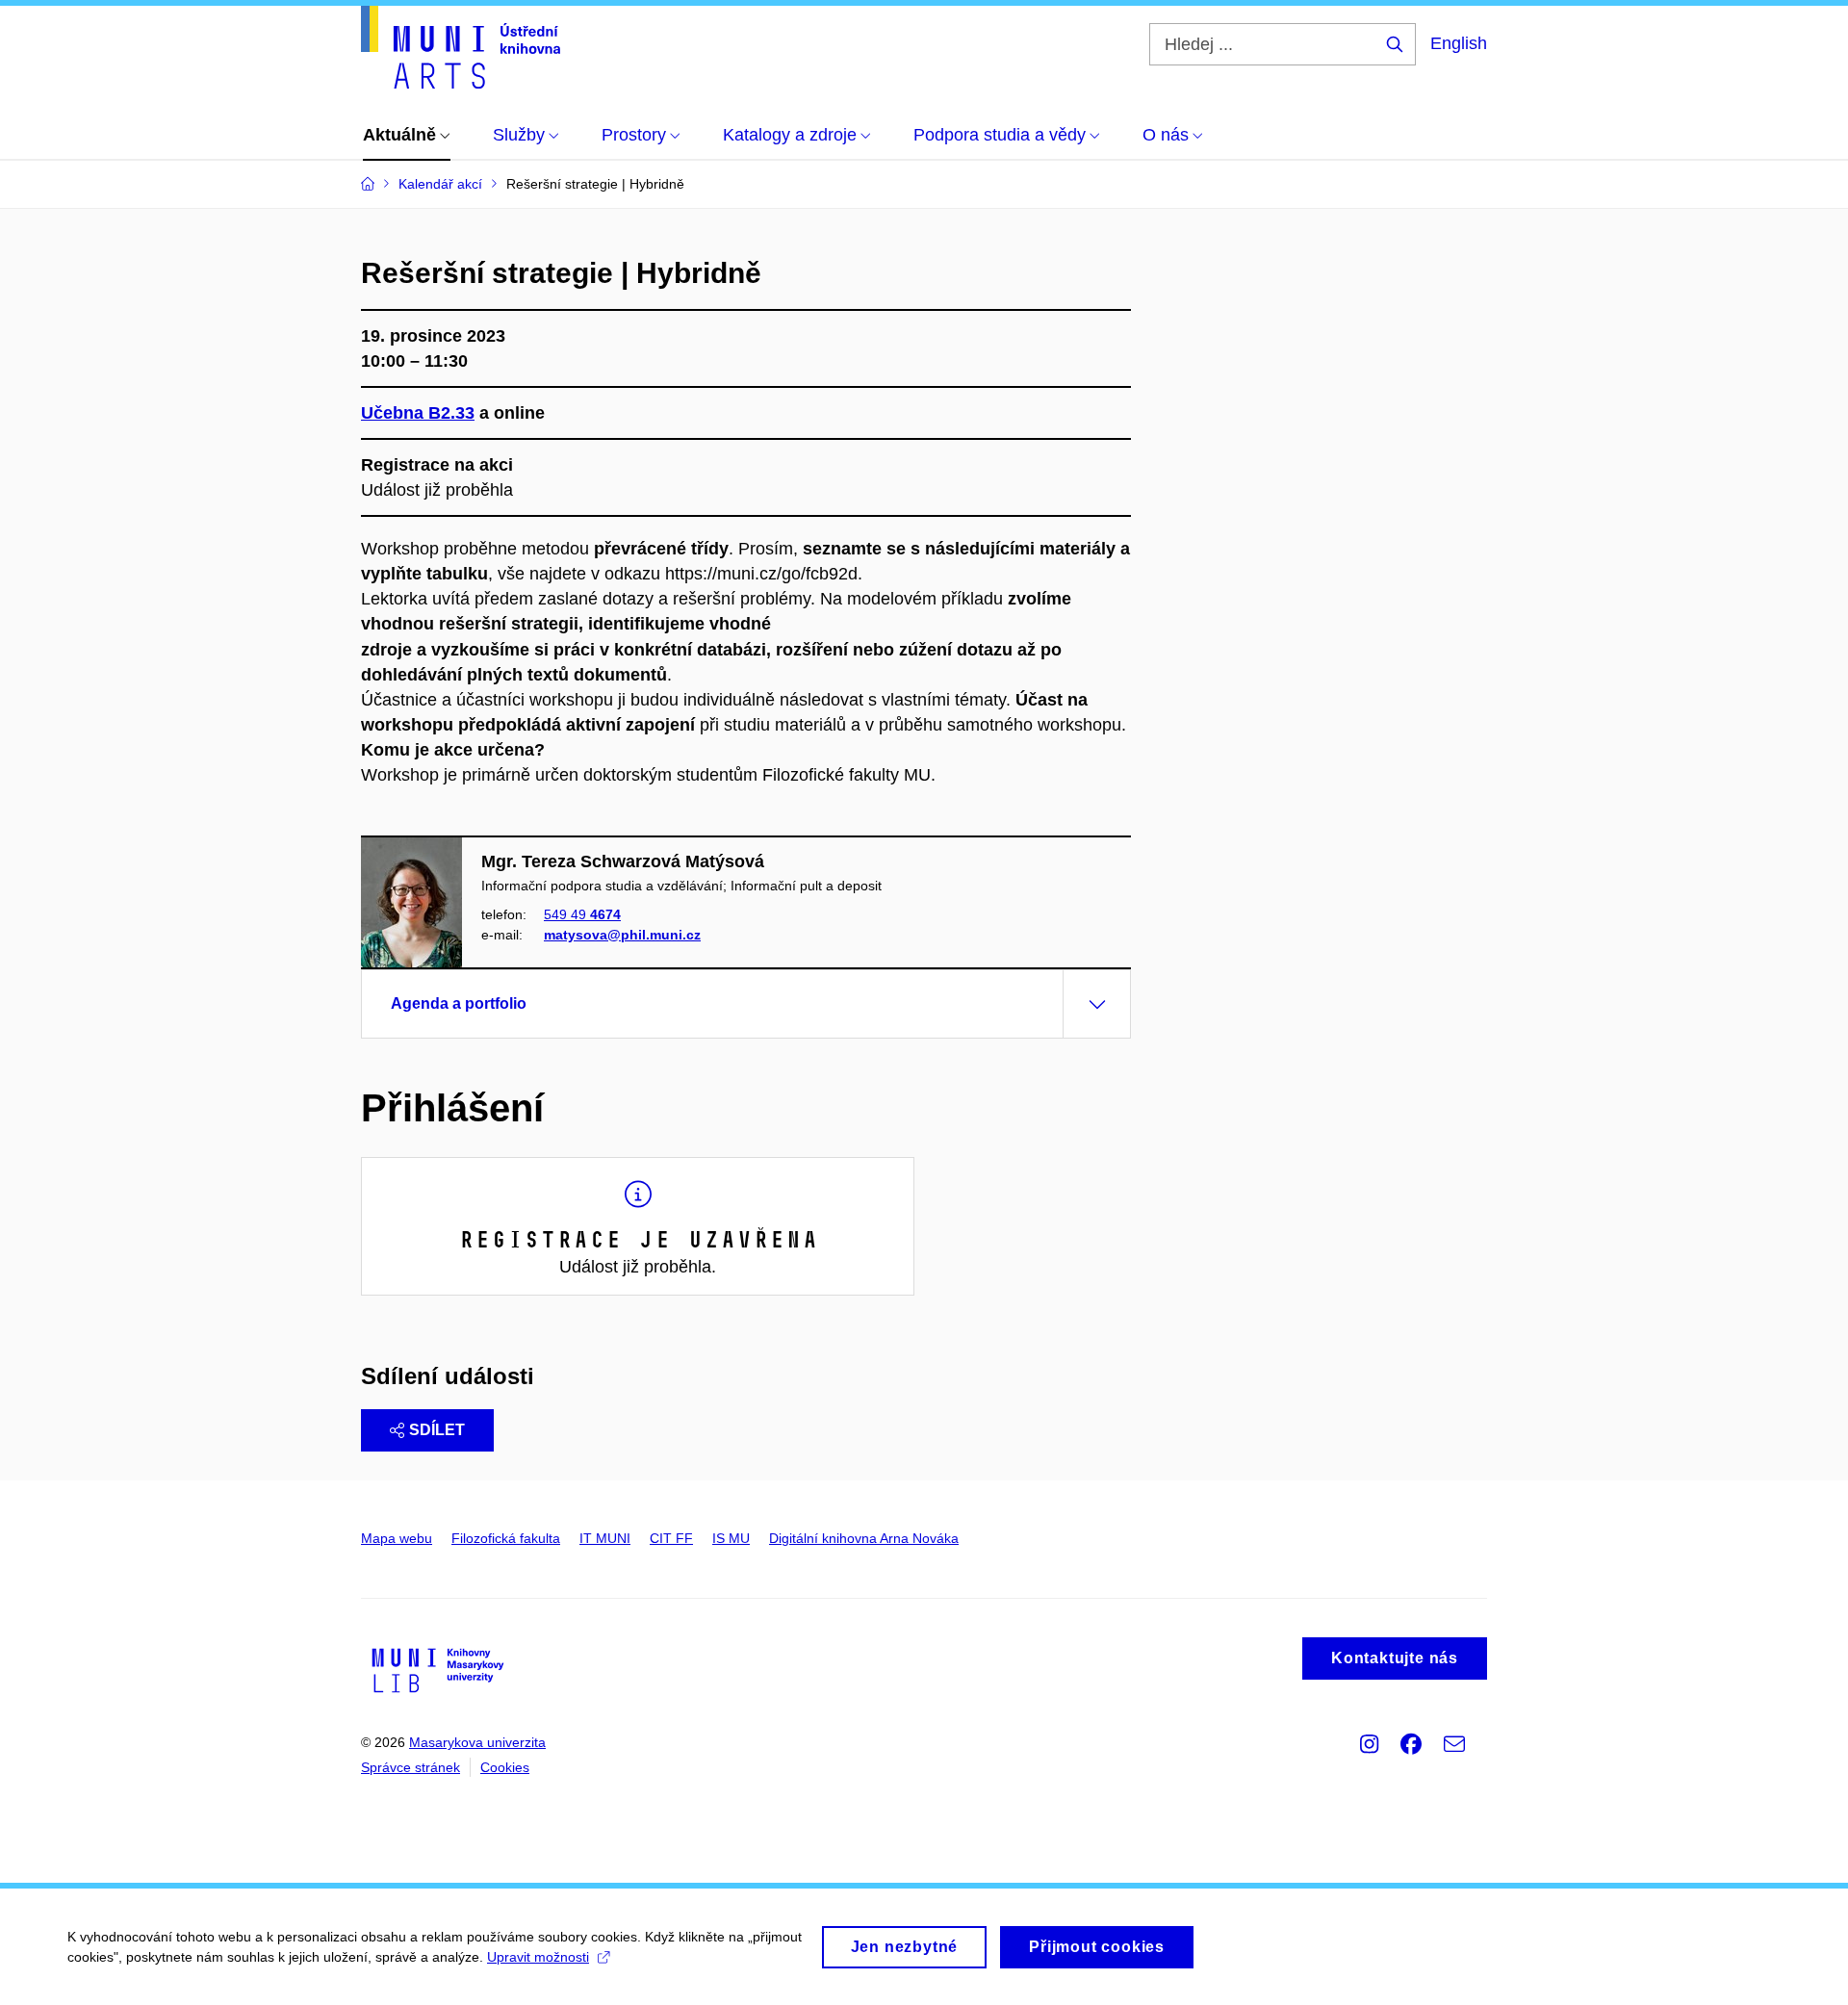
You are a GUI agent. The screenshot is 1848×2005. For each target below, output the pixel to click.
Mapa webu (397, 1538)
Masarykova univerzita (477, 1742)
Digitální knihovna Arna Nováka (864, 1538)
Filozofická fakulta (506, 1538)
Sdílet (437, 1430)
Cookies (505, 1767)
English (1459, 43)
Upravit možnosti (538, 1957)
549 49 (582, 914)
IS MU (731, 1538)
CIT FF (671, 1538)
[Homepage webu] (461, 47)
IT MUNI (605, 1538)
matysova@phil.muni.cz (622, 935)
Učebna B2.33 (418, 413)
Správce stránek (411, 1767)
